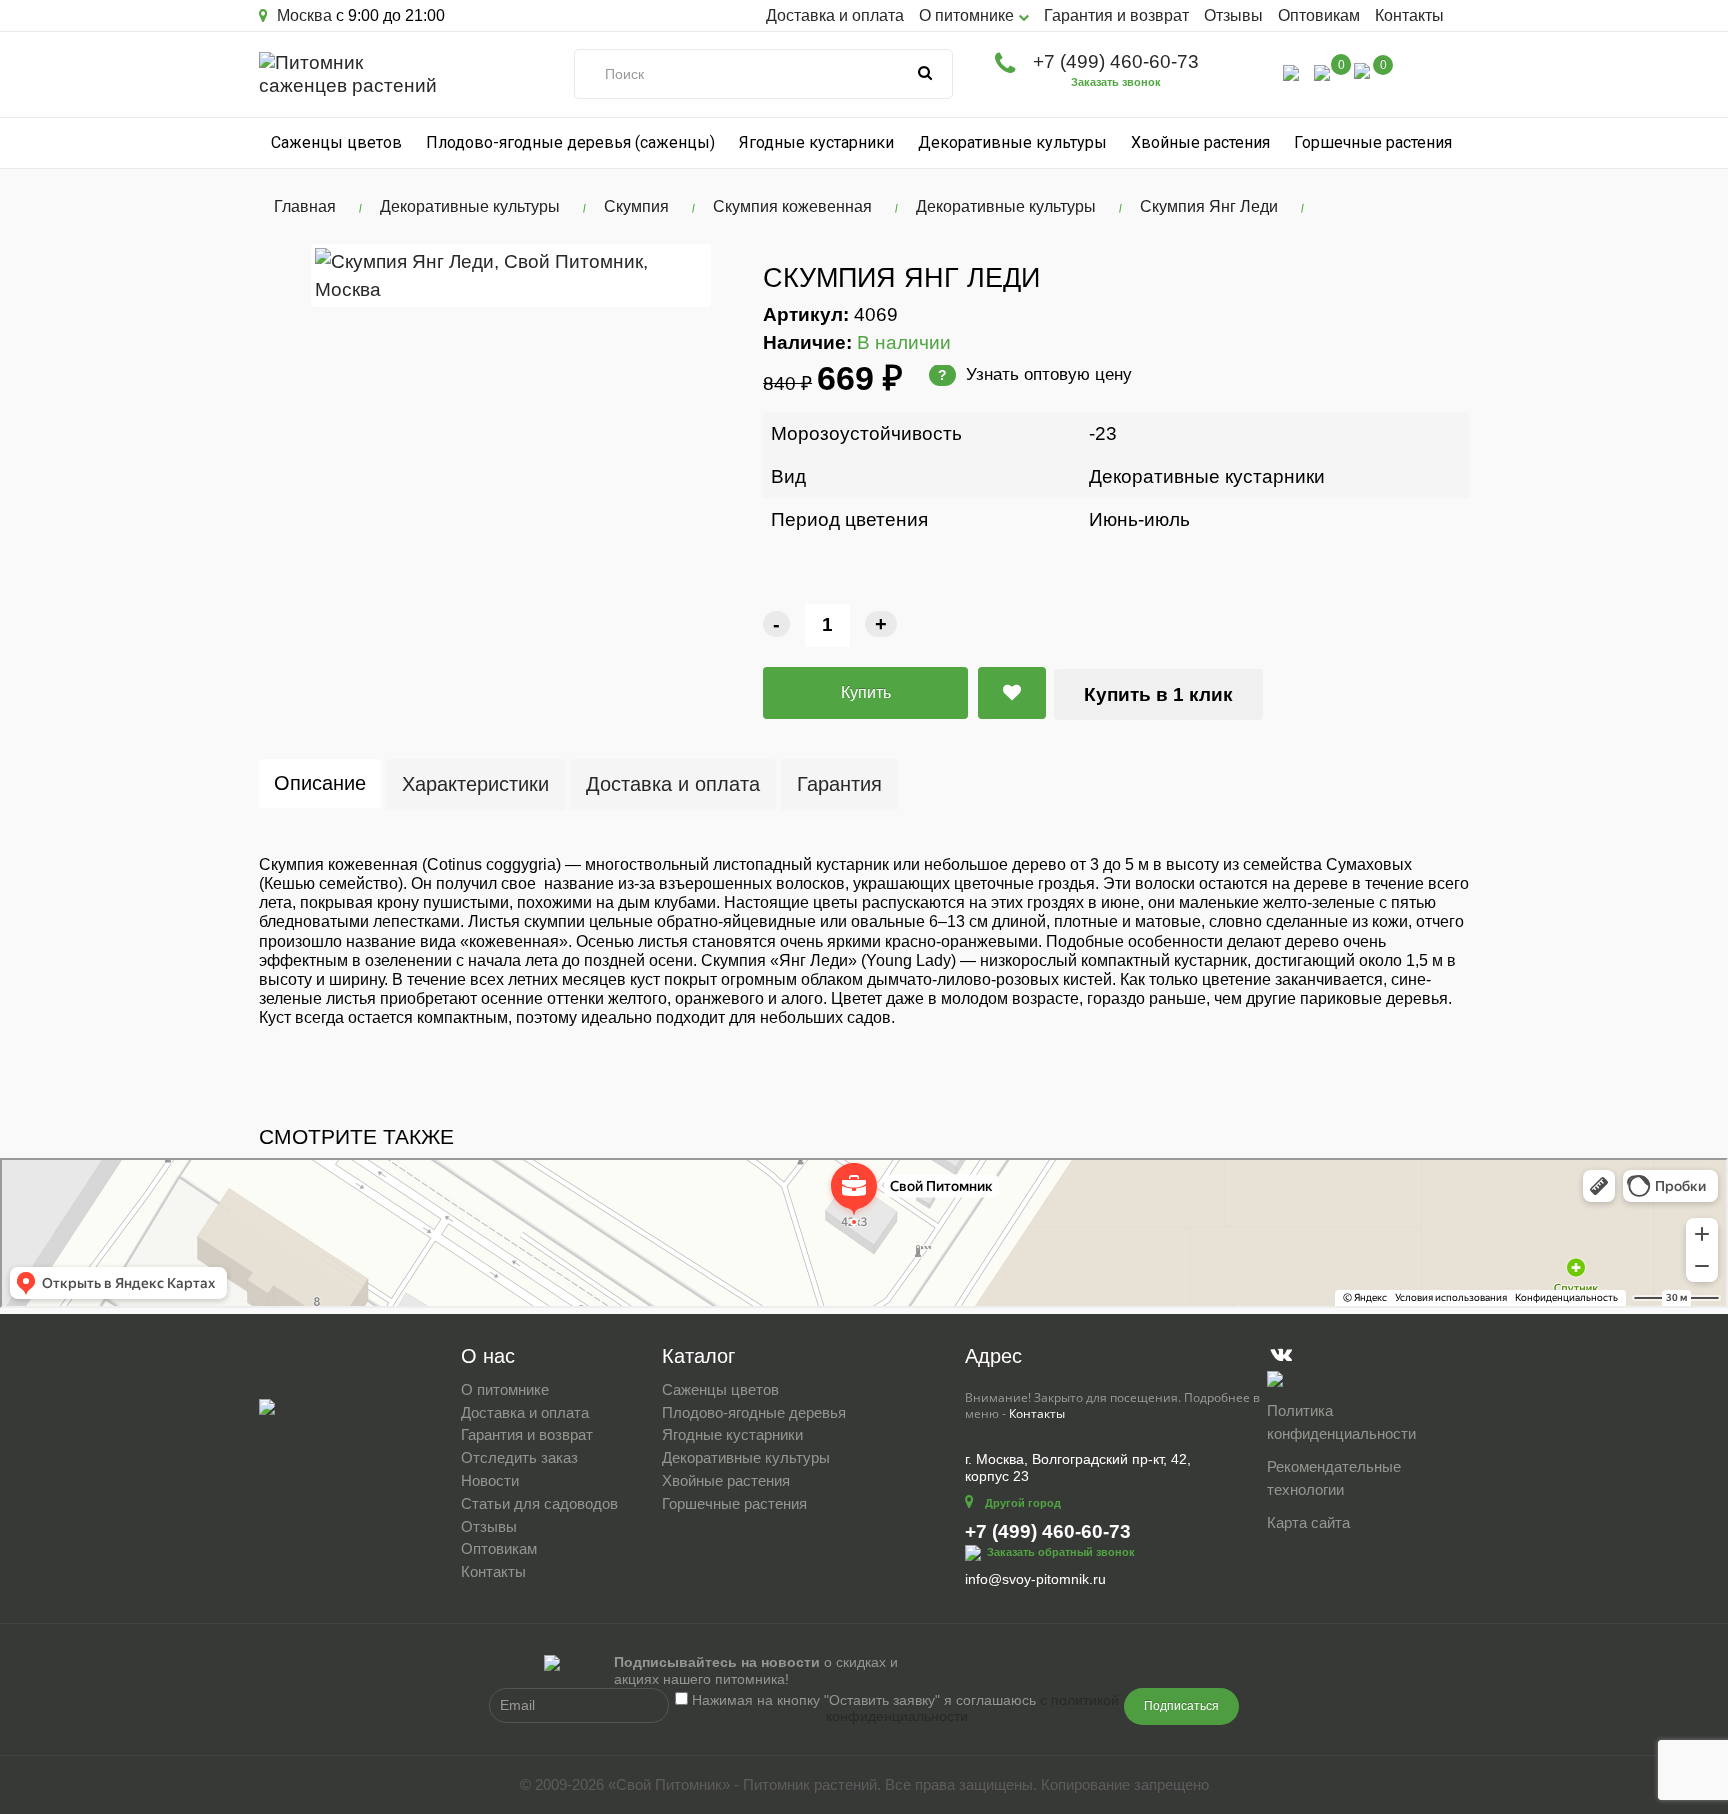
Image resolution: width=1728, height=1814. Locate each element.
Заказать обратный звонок (1061, 1552)
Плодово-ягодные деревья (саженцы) (570, 142)
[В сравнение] (1012, 693)
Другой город (1023, 1503)
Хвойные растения (1200, 142)
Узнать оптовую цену (1035, 374)
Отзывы (1233, 15)
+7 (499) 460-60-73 (1116, 61)
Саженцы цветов (336, 142)
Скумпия (636, 206)
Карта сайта (1308, 1522)
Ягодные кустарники (816, 142)
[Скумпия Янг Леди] (511, 275)
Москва (302, 15)
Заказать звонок (1116, 82)
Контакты (1409, 15)
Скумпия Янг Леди (1209, 206)
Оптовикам (1319, 15)
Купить (866, 692)
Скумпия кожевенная (792, 206)
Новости (490, 1480)
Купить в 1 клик (1158, 694)
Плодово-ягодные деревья (754, 1412)
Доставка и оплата (835, 15)
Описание (320, 783)
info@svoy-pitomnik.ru (1035, 1579)
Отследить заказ (519, 1457)
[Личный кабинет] (1291, 71)
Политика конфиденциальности (1341, 1422)
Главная (305, 206)
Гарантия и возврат (1116, 15)
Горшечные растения (1373, 142)
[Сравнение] (1322, 71)
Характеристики (475, 784)
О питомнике (505, 1389)
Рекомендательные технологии (1334, 1478)
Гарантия (839, 784)
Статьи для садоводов (539, 1503)
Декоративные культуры (1012, 142)
